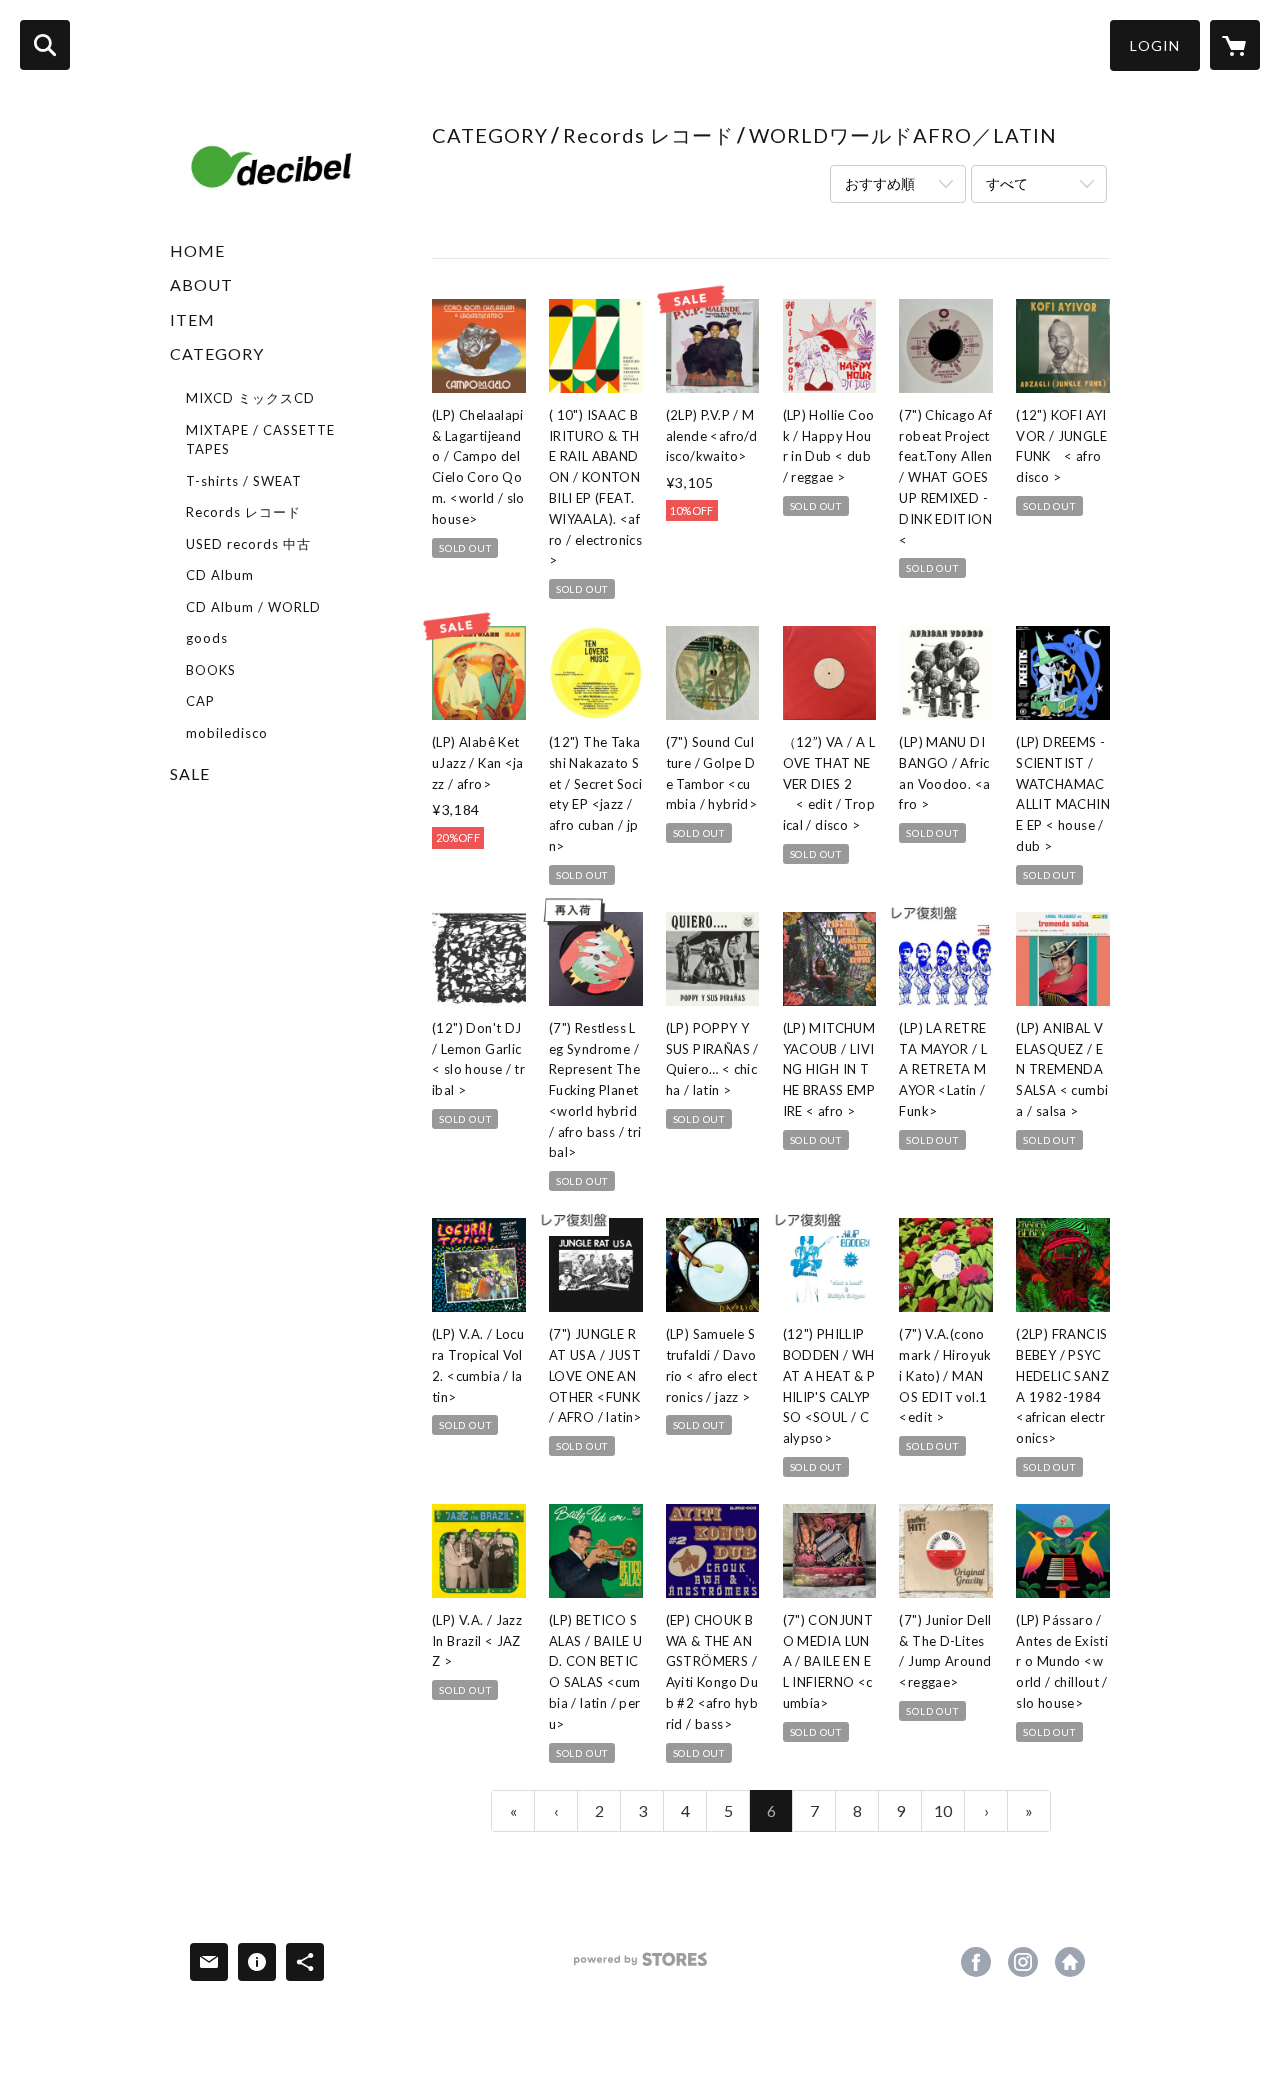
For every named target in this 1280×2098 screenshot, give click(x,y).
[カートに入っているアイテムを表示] (1235, 45)
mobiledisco (227, 733)
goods (207, 638)
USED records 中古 (248, 544)
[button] (1155, 45)
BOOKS (211, 670)
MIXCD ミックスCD (250, 398)
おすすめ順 (880, 183)
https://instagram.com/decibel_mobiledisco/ (1023, 1962)
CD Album (220, 575)
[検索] (45, 45)
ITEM (192, 319)
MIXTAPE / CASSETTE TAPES (260, 440)
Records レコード (243, 512)
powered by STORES (640, 1966)
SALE (190, 773)
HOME (197, 250)
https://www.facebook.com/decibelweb (976, 1962)
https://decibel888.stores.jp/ (1070, 1962)
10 (943, 1810)
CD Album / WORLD (253, 607)
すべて (1007, 183)
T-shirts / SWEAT (244, 481)
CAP (200, 701)
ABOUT (201, 284)
